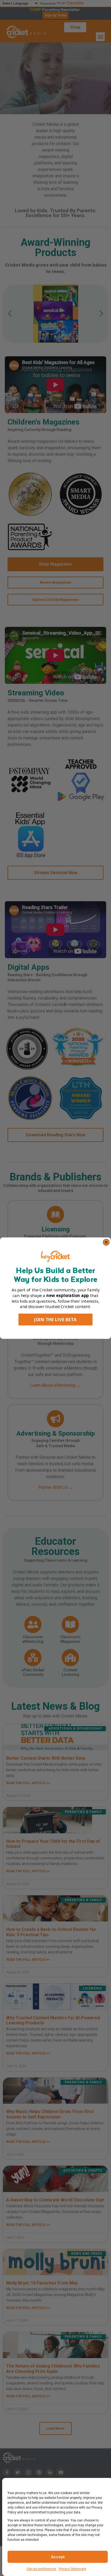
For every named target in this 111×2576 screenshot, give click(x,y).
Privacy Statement (73, 2569)
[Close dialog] (106, 1242)
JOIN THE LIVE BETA (55, 1319)
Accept (58, 2557)
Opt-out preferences (41, 2569)
